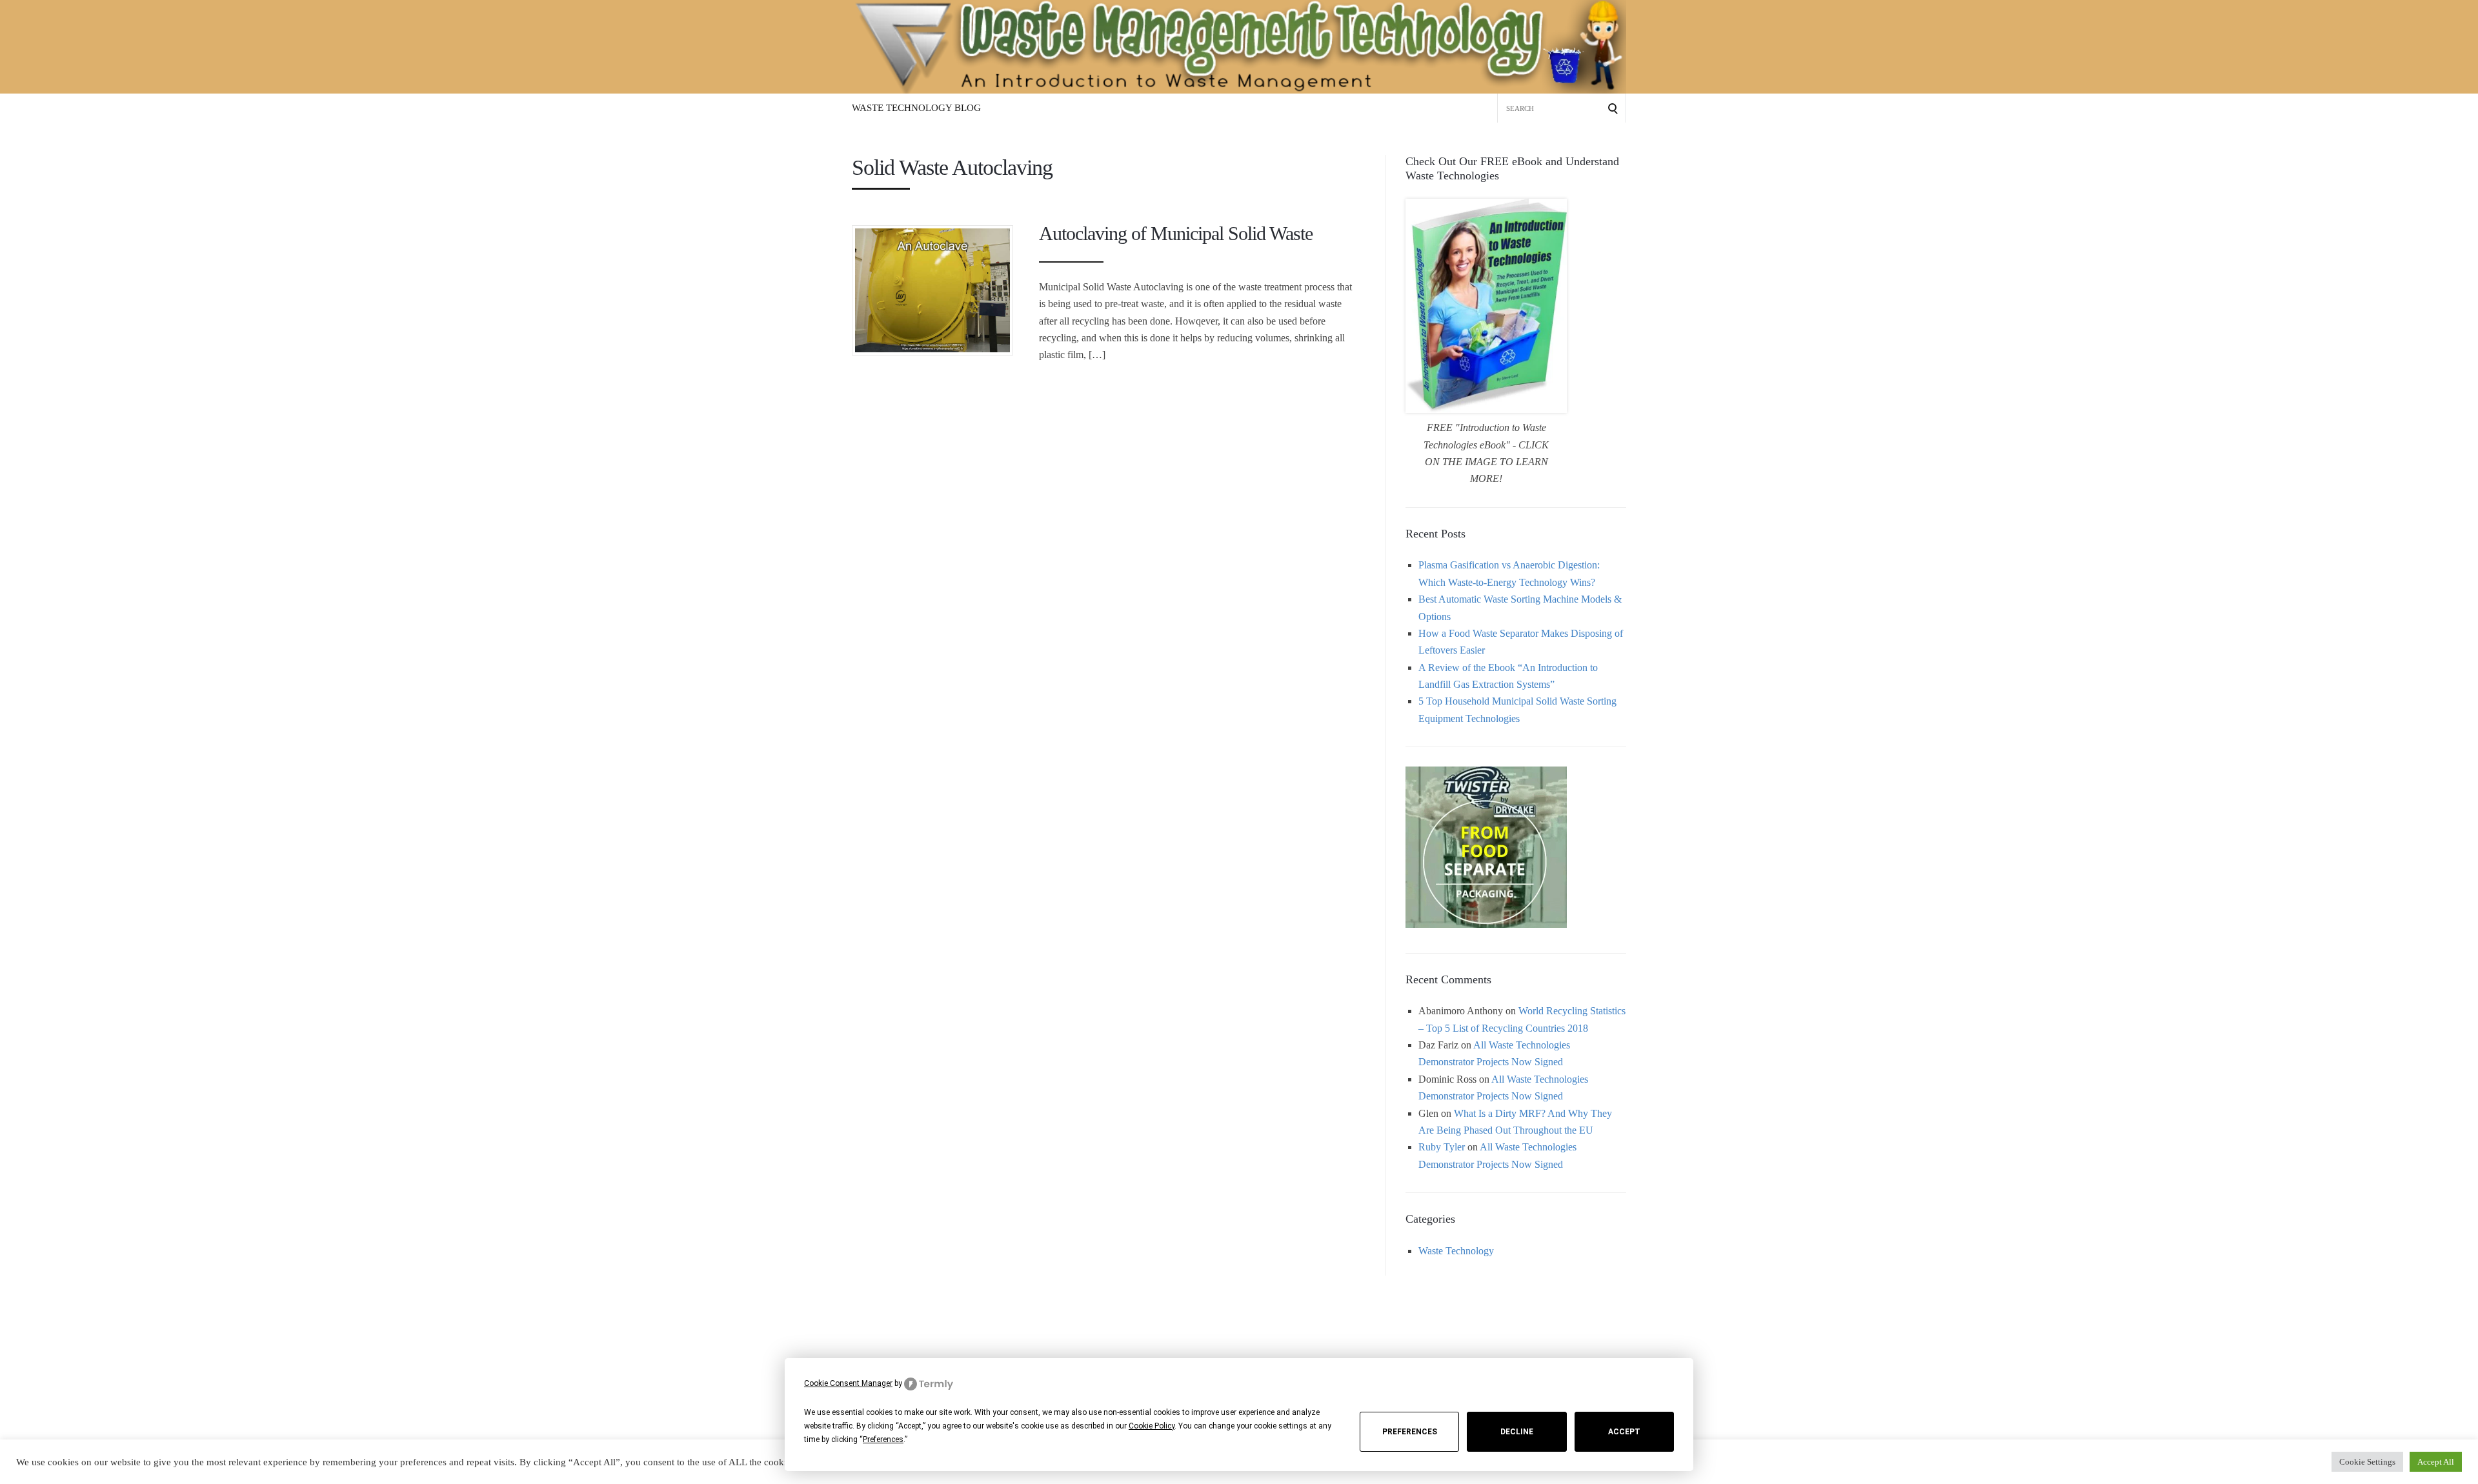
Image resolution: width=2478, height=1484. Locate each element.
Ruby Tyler (1442, 1147)
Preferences (1410, 1432)
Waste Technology (1456, 1251)
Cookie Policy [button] (1152, 1426)
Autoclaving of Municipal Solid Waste (1176, 233)
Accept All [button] (2436, 1462)
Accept (1624, 1432)
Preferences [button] (883, 1439)
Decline (1517, 1432)
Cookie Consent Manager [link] (848, 1383)
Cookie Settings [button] (2367, 1462)
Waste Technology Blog (916, 108)
